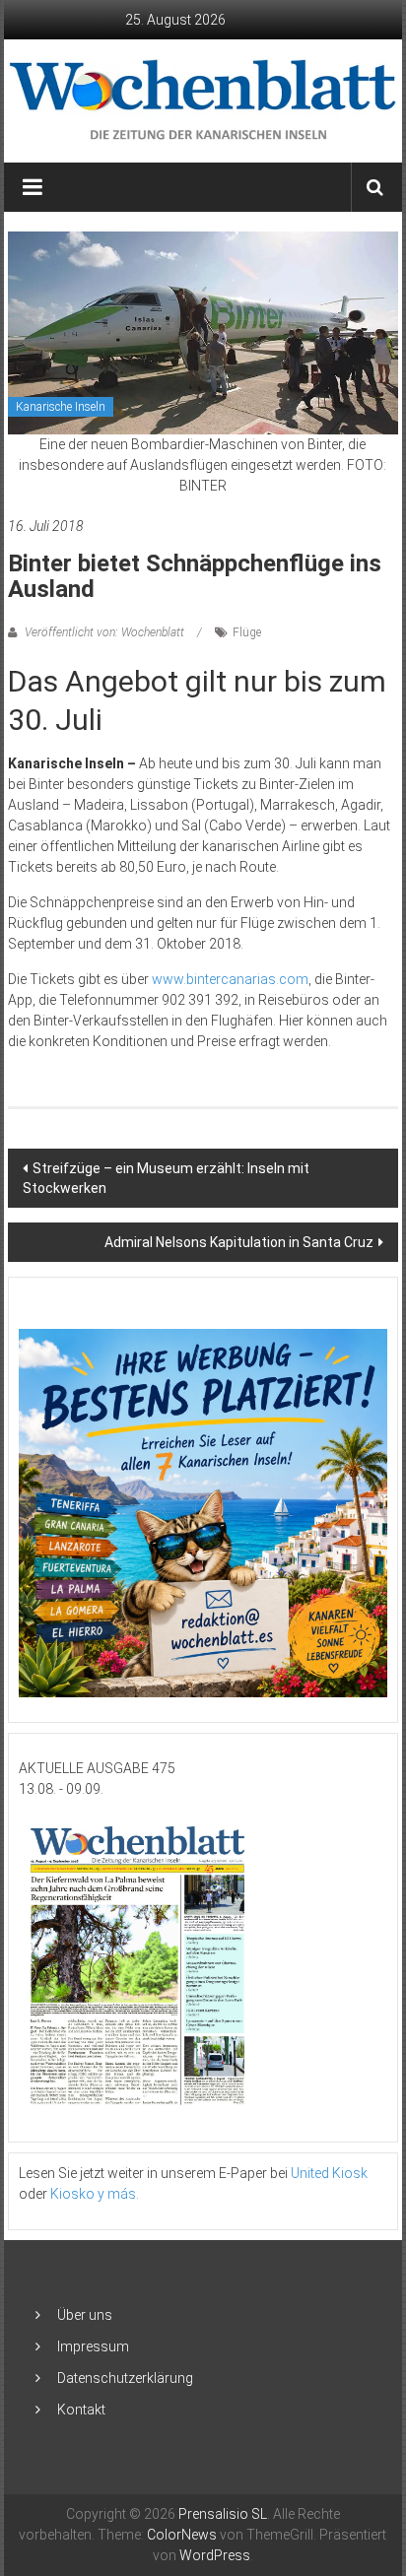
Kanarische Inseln (61, 407)
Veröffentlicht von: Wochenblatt (104, 632)
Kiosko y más (93, 2194)
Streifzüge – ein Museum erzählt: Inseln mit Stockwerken (166, 1178)
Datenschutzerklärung (125, 2378)
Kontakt (81, 2410)
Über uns (85, 2315)
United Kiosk (329, 2173)
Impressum (93, 2346)
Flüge (247, 632)
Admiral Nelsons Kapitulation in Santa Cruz (239, 1242)
